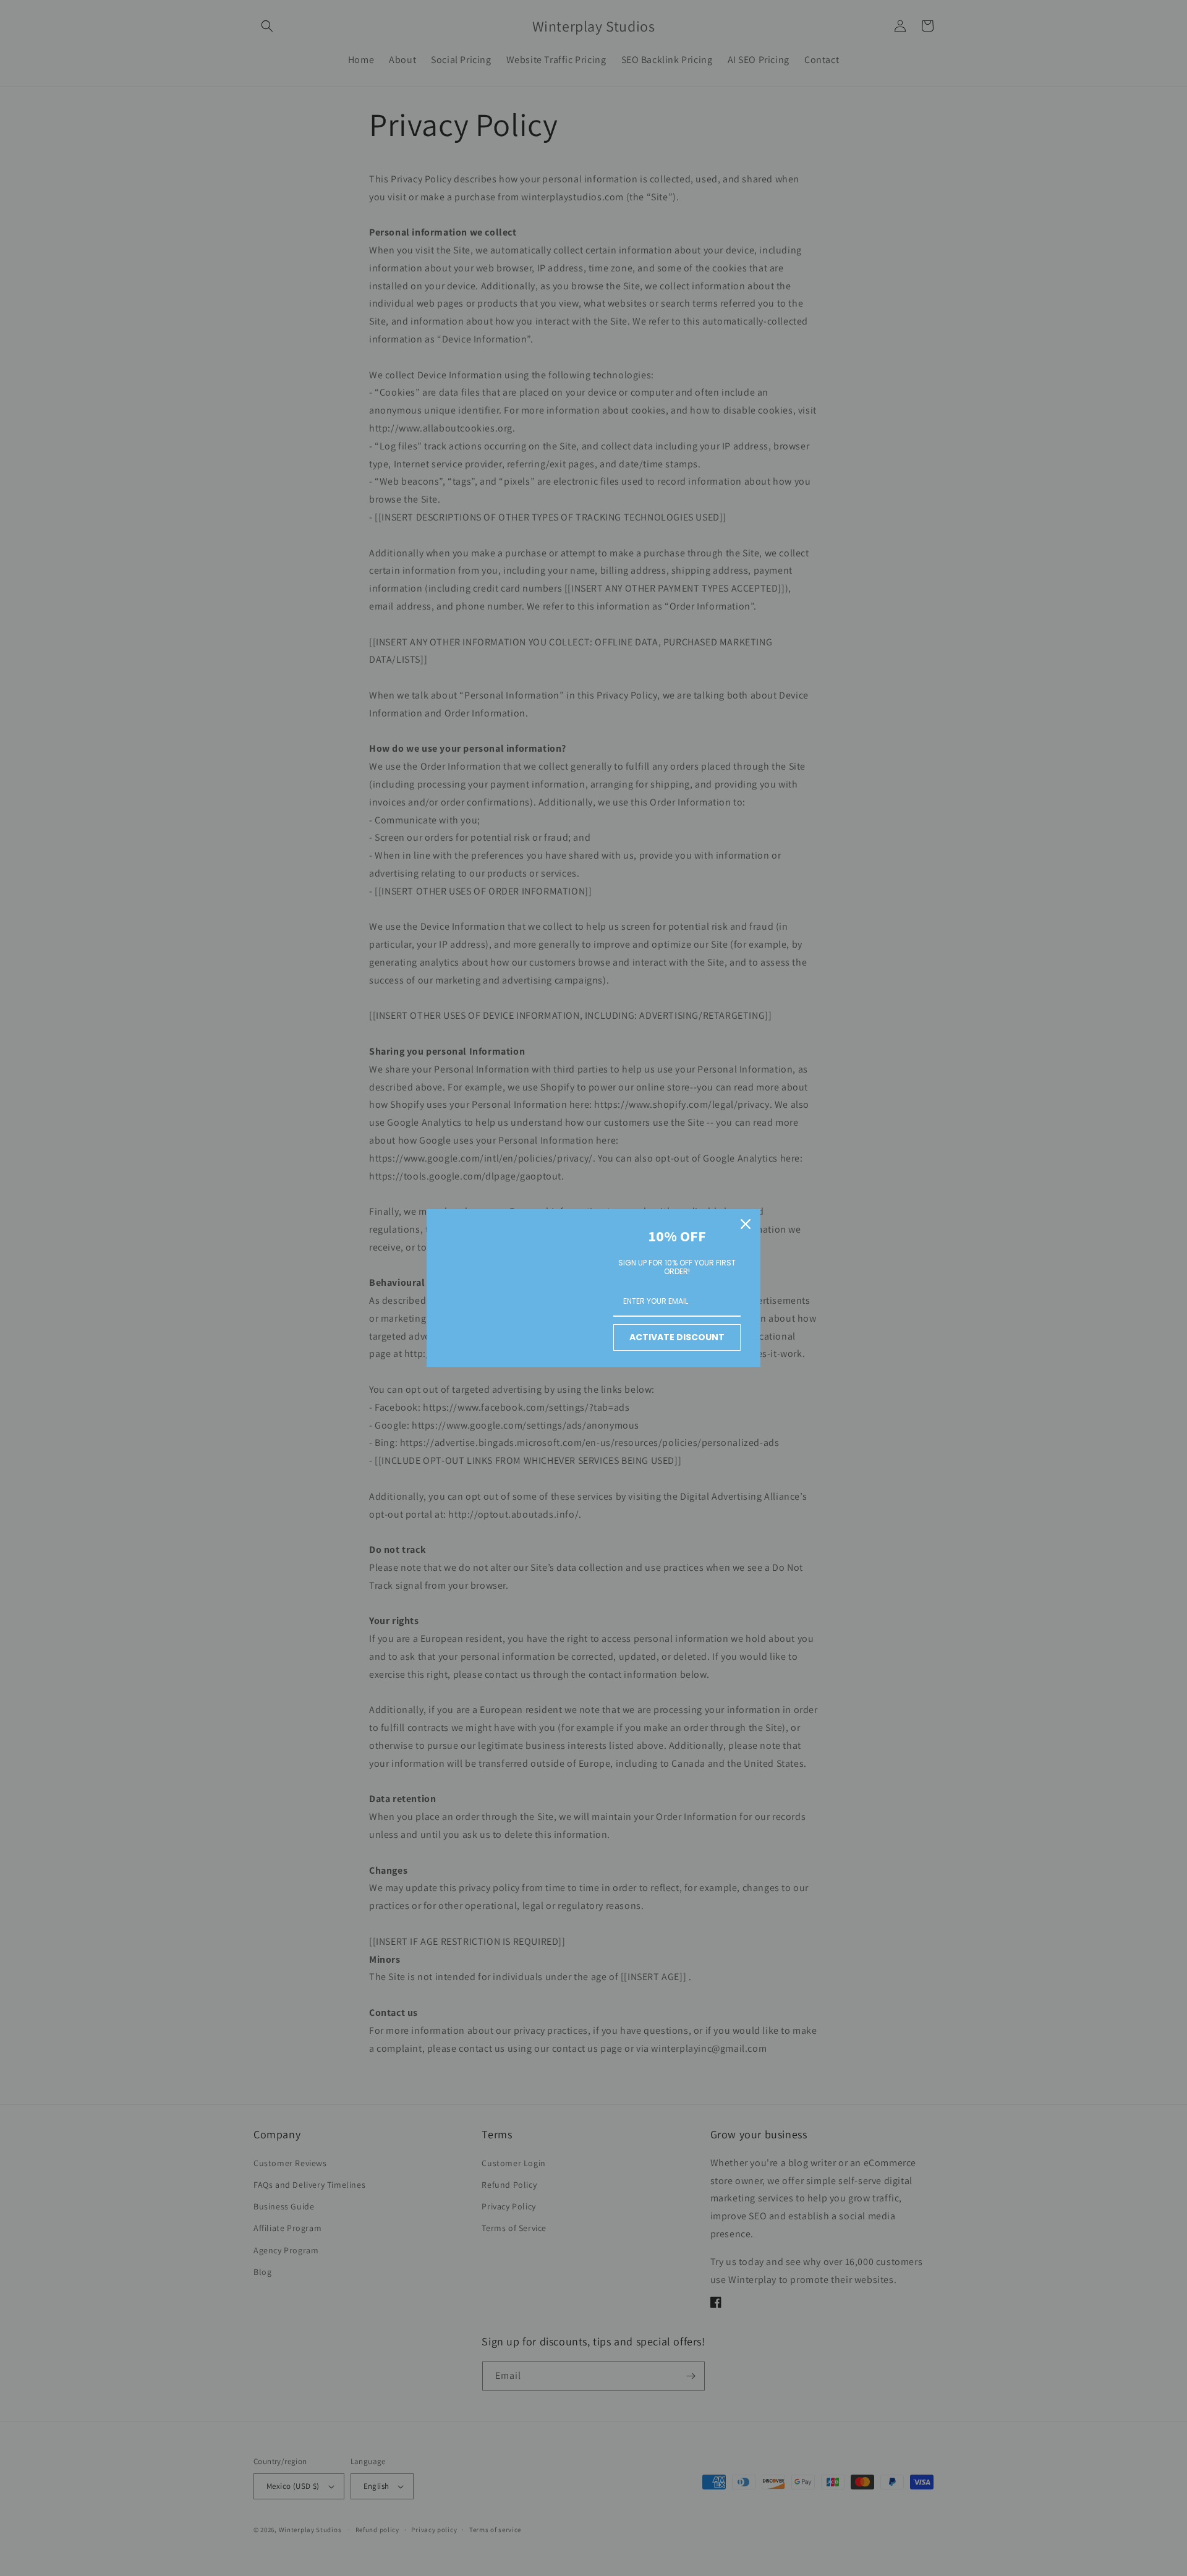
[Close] (746, 1224)
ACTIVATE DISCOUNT (677, 1337)
